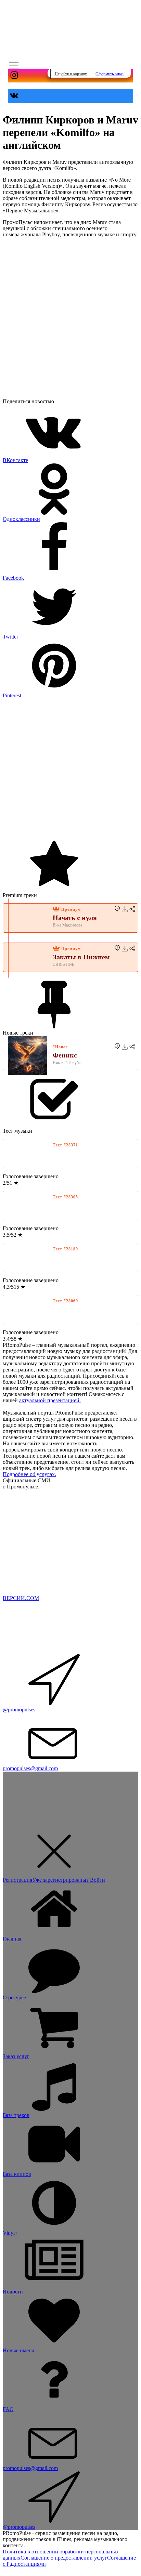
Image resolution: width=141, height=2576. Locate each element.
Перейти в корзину (71, 74)
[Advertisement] (70, 769)
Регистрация (17, 1880)
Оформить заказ (110, 74)
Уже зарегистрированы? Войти (69, 1880)
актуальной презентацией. (50, 1400)
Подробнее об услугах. (29, 1474)
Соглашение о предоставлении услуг (64, 2558)
